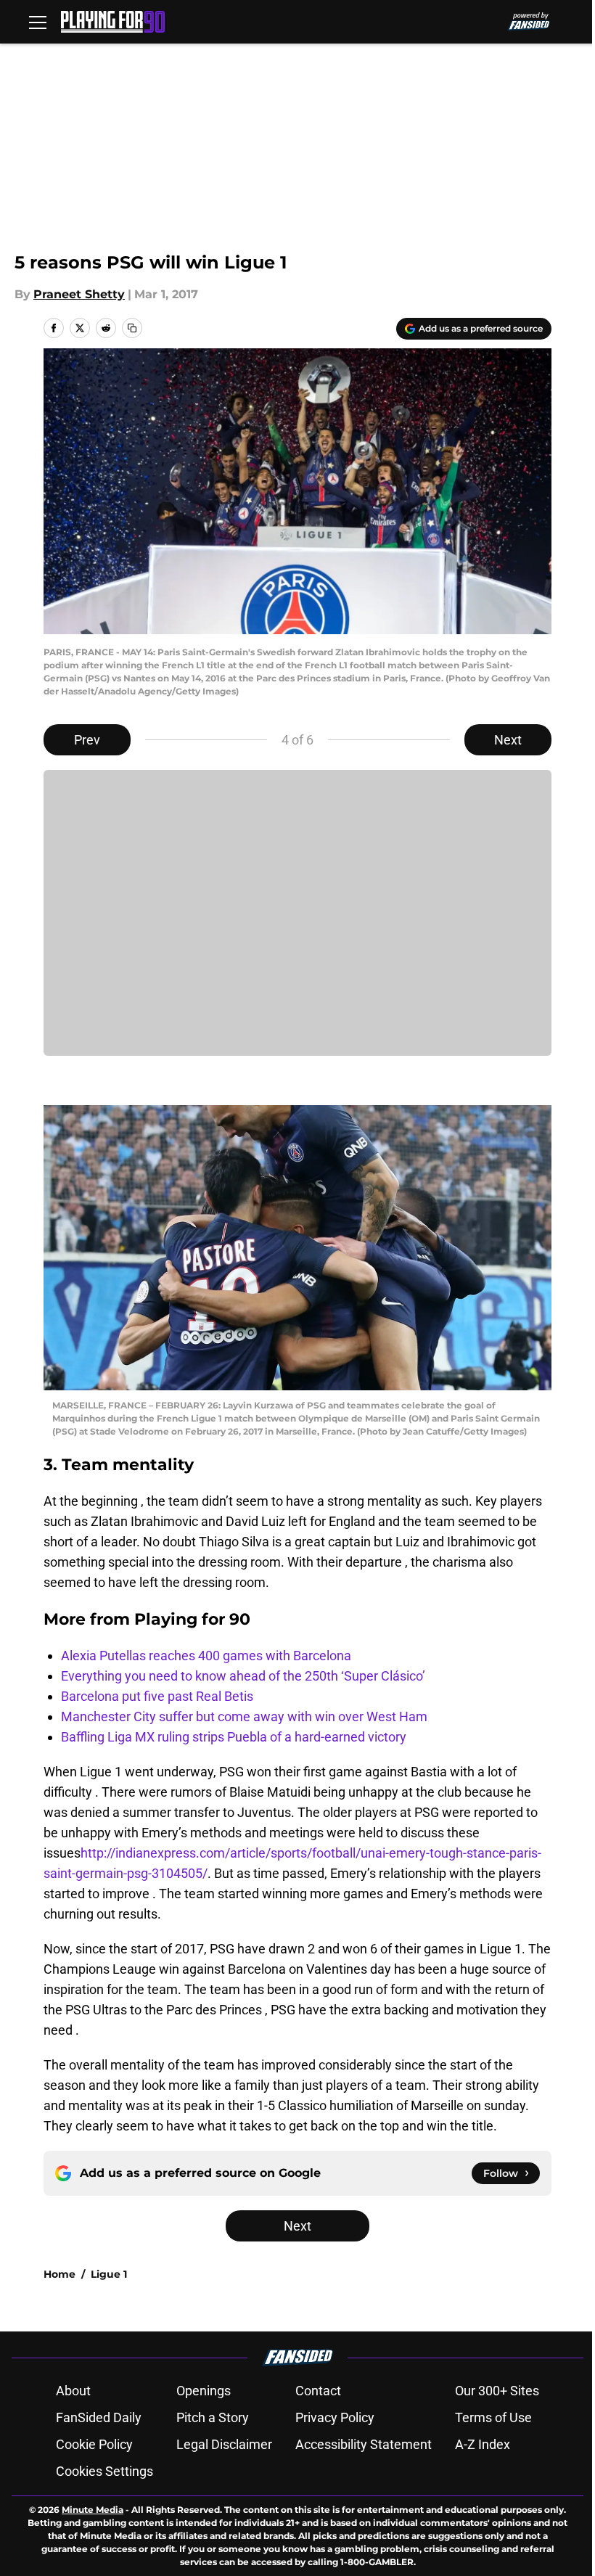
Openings (204, 2391)
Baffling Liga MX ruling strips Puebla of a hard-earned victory (234, 1737)
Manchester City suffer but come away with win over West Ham (244, 1716)
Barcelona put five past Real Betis (157, 1696)
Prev (87, 740)
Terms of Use (493, 2417)
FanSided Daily (99, 2417)
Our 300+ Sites (497, 2391)
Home (59, 2274)
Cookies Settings (104, 2471)
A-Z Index (483, 2444)
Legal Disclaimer (224, 2444)
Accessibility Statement (364, 2444)
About (73, 2391)
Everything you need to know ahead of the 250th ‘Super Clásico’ (243, 1676)
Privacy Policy (335, 2417)
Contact (318, 2391)
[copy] (132, 328)
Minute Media (93, 2510)
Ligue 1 (109, 2274)
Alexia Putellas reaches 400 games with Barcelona (206, 1656)
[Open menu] (38, 22)
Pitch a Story (213, 2417)
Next (508, 740)
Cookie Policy (94, 2444)
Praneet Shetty (79, 294)
